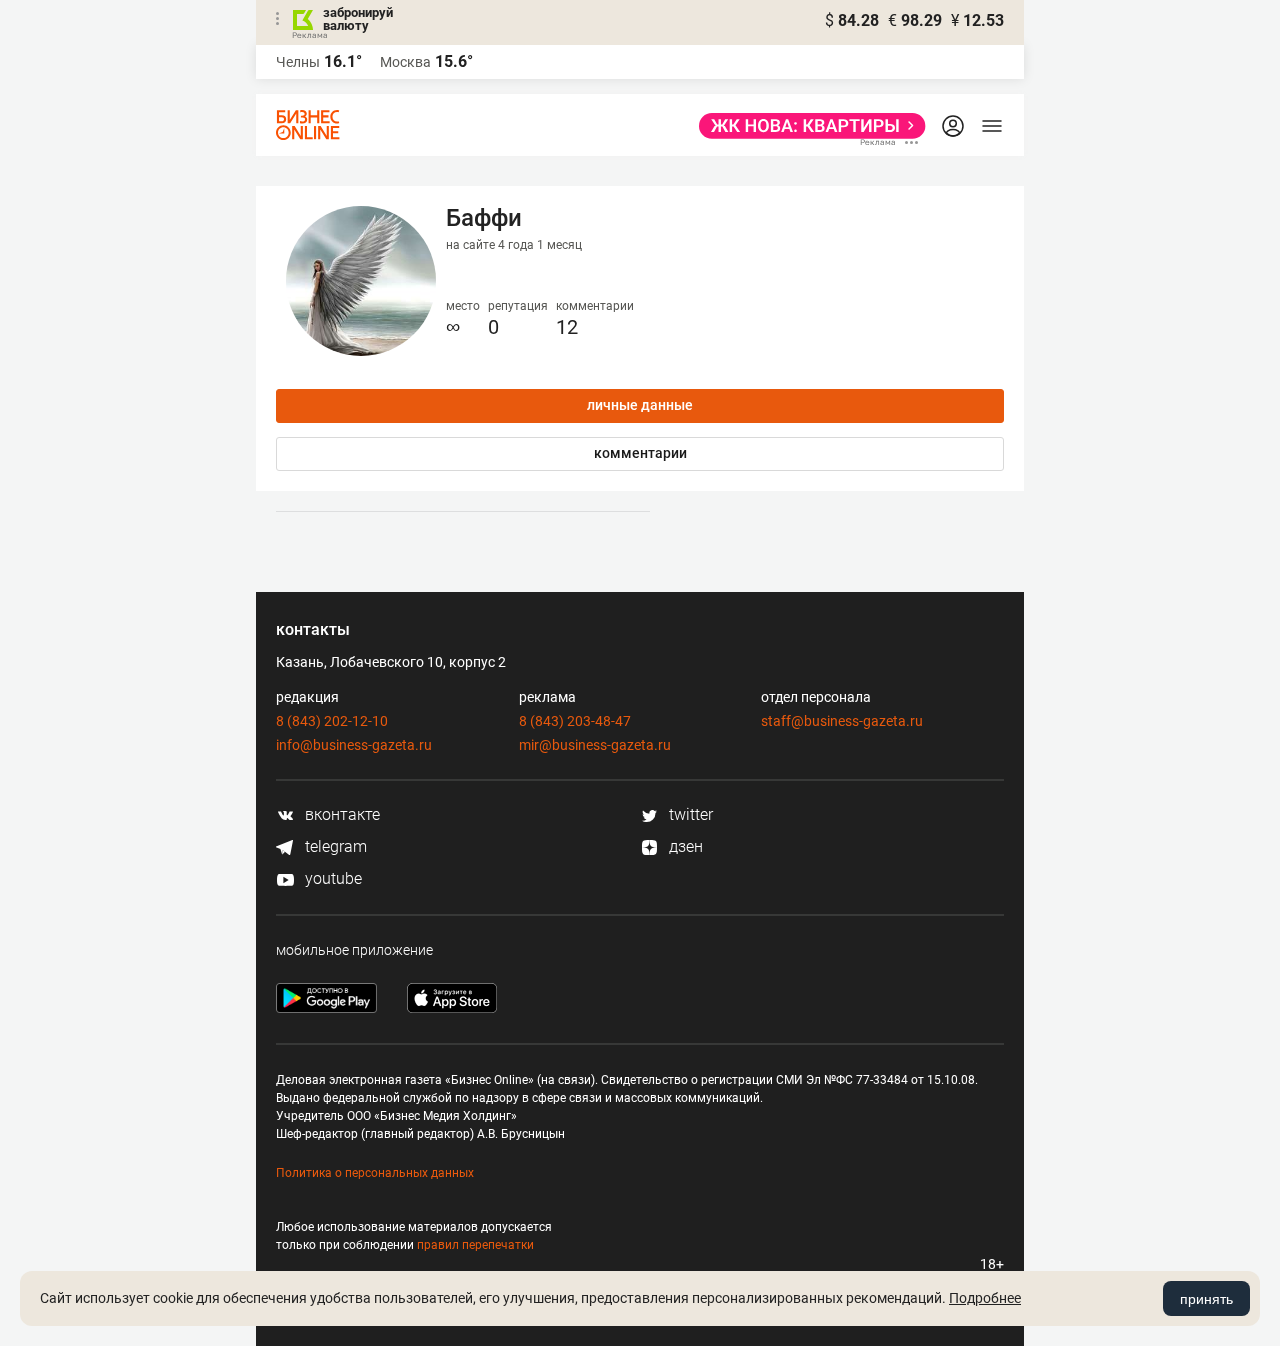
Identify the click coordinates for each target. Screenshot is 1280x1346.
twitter (689, 814)
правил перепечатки (475, 1245)
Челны (298, 62)
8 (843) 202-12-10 (332, 721)
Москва (405, 62)
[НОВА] (806, 126)
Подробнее (985, 1298)
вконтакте (340, 814)
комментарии (640, 453)
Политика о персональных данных (375, 1173)
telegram (334, 846)
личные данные (640, 405)
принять (1206, 1299)
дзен (684, 846)
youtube (331, 878)
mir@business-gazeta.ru (595, 745)
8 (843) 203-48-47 (575, 721)
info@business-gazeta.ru (354, 745)
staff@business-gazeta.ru (842, 721)
